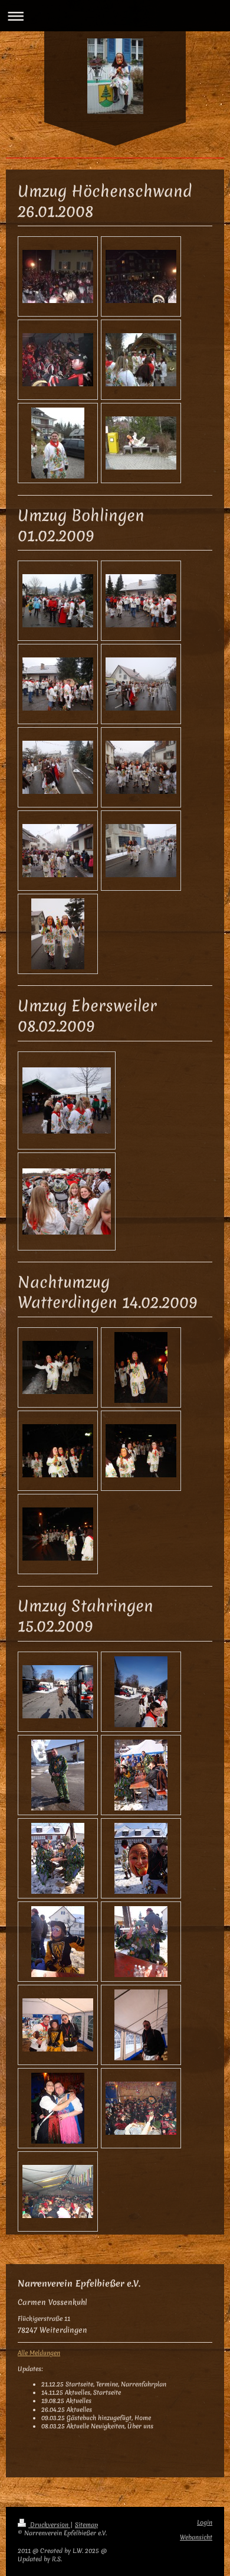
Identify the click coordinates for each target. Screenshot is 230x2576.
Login (205, 2523)
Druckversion (49, 2525)
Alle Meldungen (39, 2353)
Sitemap (86, 2525)
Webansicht (196, 2537)
